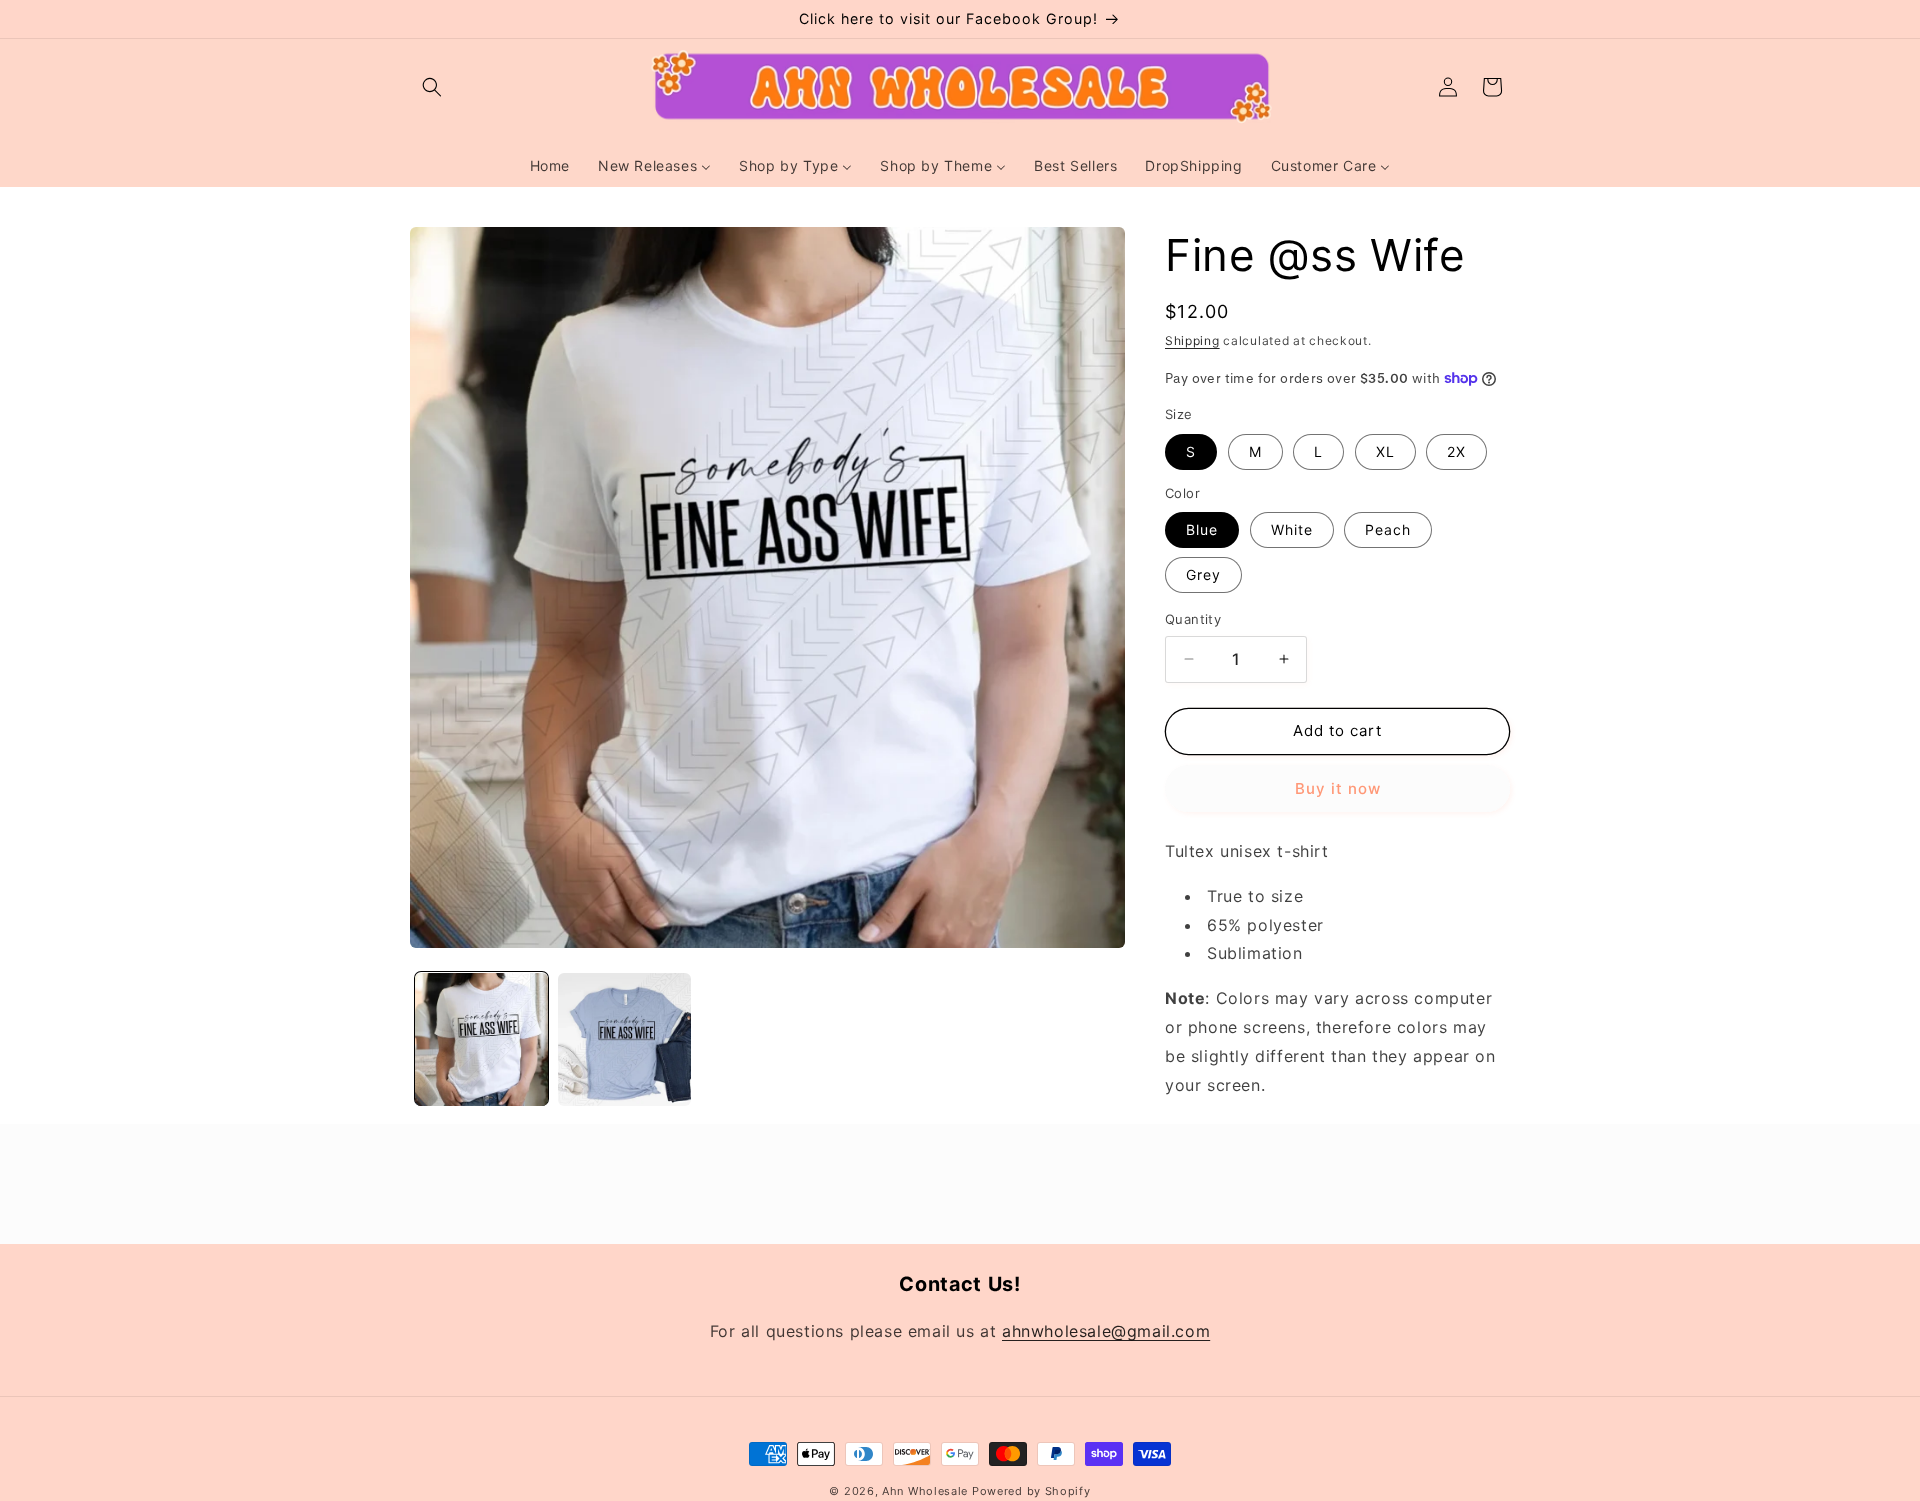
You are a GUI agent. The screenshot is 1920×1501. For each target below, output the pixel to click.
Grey (1203, 574)
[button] (432, 87)
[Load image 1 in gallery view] (481, 1039)
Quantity (1193, 619)
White (1292, 529)
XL (1385, 451)
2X (1456, 451)
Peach (1388, 529)
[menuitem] (550, 166)
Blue (1202, 529)
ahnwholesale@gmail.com (1106, 1331)
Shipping (1192, 340)
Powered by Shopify (1031, 1491)
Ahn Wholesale (925, 1491)
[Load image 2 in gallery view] (624, 1039)
